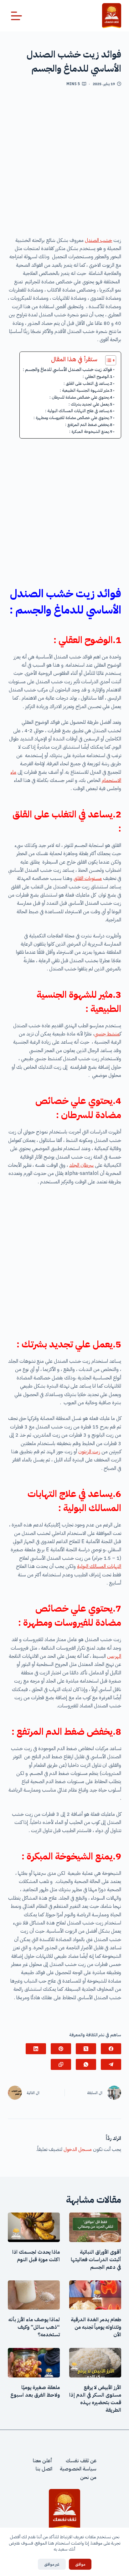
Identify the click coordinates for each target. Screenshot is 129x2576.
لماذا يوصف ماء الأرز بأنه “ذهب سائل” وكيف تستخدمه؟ (34, 2327)
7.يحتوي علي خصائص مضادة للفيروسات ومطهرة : (73, 418)
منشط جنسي (107, 1034)
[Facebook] (111, 2049)
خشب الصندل (98, 240)
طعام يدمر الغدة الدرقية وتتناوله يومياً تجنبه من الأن (96, 2327)
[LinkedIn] (36, 2049)
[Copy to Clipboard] (61, 2064)
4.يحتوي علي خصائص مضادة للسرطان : (81, 397)
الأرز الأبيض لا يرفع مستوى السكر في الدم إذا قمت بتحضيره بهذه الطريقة (95, 2399)
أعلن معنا (43, 2461)
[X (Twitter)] (86, 2049)
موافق (80, 2564)
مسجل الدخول (78, 2149)
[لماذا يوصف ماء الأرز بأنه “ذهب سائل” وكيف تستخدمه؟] (34, 2295)
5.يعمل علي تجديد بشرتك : (90, 404)
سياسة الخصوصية (78, 2469)
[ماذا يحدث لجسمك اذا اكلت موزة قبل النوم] (34, 2227)
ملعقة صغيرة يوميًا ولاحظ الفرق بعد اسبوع (35, 2391)
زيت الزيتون (89, 1452)
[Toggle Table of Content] (108, 360)
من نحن (88, 2477)
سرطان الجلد (81, 1165)
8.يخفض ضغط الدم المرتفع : (89, 425)
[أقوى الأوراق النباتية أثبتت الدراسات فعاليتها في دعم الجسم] (95, 2227)
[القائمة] (16, 16)
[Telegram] (111, 2064)
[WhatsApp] (86, 2064)
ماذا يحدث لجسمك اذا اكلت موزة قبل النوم (36, 2256)
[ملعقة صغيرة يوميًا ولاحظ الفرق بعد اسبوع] (34, 2363)
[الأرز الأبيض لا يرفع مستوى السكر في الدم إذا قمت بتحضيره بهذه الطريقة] (95, 2363)
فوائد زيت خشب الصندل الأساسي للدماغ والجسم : (67, 369)
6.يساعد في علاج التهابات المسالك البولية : (79, 411)
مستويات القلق (88, 878)
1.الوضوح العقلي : (98, 377)
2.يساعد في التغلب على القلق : (88, 383)
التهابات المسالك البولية (99, 1566)
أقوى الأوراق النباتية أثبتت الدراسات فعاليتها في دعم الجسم (96, 2260)
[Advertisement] (64, 164)
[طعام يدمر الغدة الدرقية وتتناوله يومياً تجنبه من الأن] (95, 2295)
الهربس (114, 1656)
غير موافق (52, 2564)
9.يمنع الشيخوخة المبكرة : (91, 431)
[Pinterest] (61, 2049)
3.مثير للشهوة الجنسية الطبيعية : (86, 390)
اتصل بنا (44, 2469)
